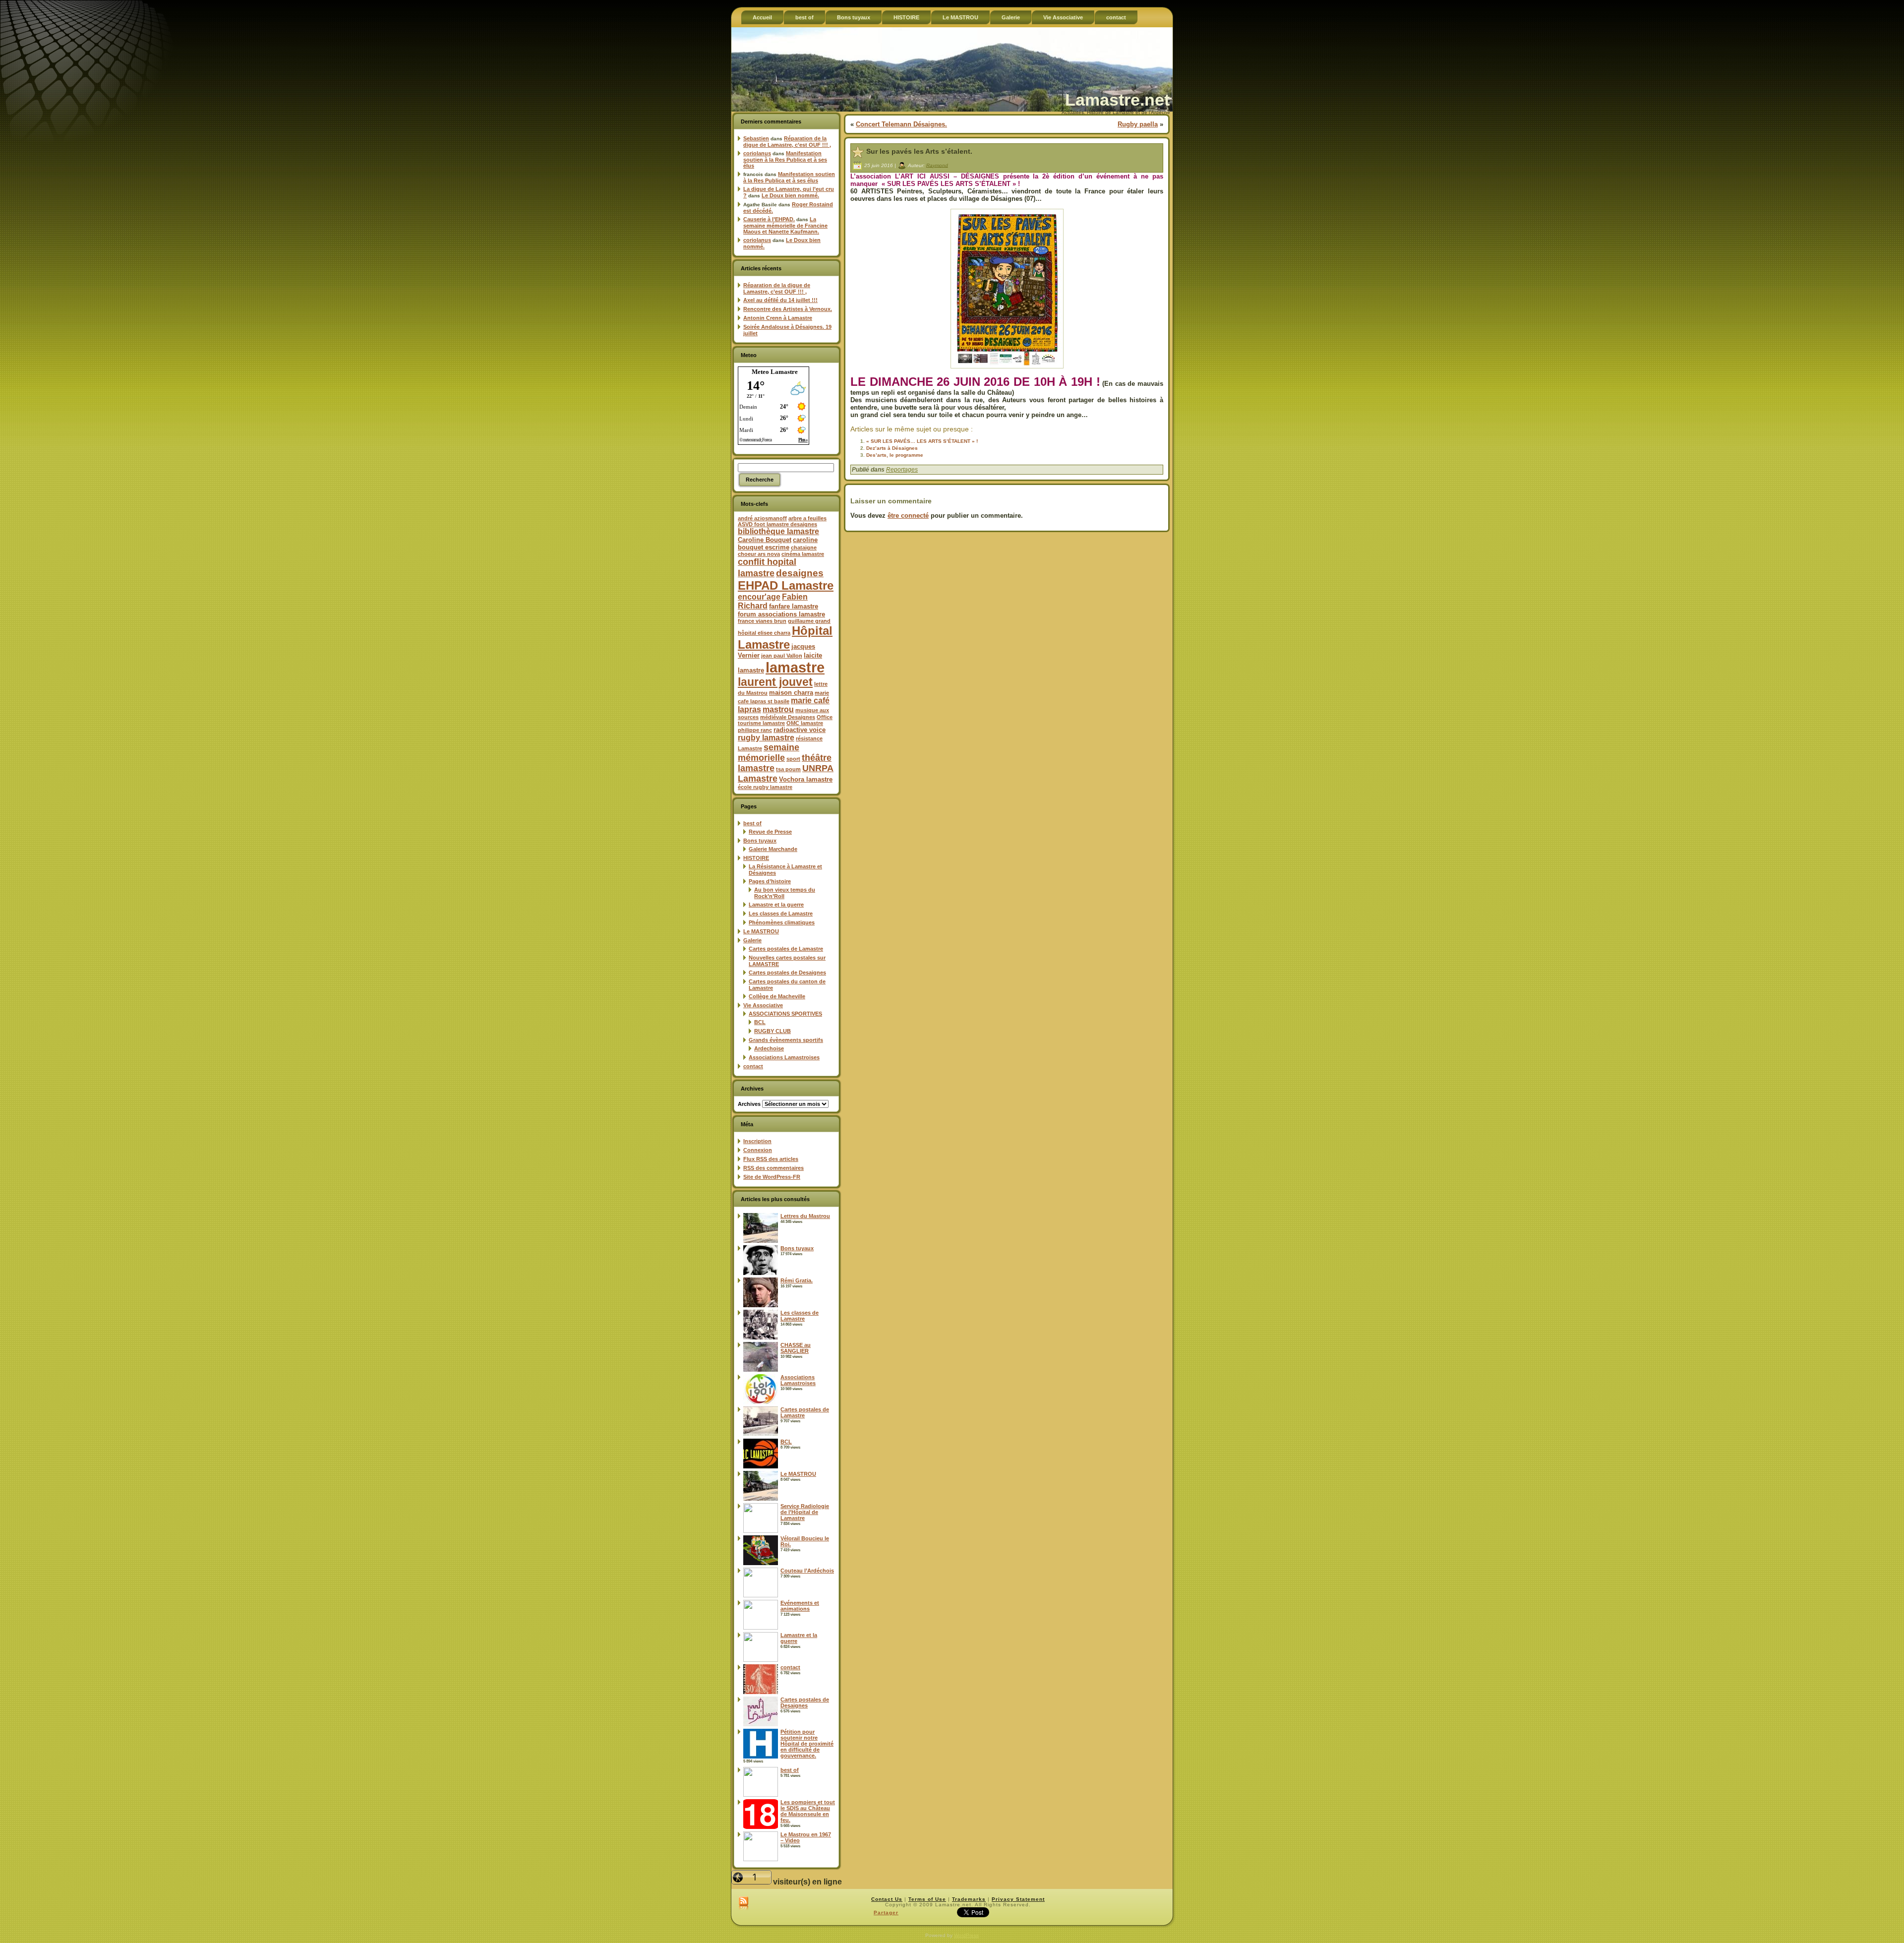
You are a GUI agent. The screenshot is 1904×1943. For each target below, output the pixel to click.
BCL (760, 1022)
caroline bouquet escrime (778, 544)
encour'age (759, 597)
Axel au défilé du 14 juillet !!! (780, 300)
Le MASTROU (761, 931)
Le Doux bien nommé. (790, 195)
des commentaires (773, 1168)
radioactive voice (800, 730)
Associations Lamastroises (784, 1057)
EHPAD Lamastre (786, 585)
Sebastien (756, 138)
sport (793, 759)
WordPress (966, 1935)
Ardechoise (769, 1048)
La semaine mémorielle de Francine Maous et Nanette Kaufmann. (785, 225)
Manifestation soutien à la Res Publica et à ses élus (785, 159)
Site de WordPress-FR (772, 1177)
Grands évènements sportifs (786, 1040)
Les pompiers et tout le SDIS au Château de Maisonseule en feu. (808, 1811)
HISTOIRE (756, 858)
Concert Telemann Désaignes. (901, 124)
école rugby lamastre (765, 787)
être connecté (908, 516)
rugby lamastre (766, 738)
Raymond (937, 165)
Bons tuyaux (760, 841)
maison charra (791, 693)
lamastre (795, 667)
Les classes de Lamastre (781, 913)
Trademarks (969, 1899)
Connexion (758, 1150)
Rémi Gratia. (797, 1280)
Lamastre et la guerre (776, 905)
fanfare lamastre (794, 606)
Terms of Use (927, 1899)
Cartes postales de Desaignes (787, 972)
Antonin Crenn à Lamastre (778, 318)
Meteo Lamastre (775, 372)
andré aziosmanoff (762, 518)
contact (753, 1066)
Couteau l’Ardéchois (807, 1571)
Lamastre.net (1117, 100)
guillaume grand (809, 621)
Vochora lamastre (806, 779)
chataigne (804, 547)
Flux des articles (771, 1159)
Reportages (902, 470)
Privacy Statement (1018, 1899)
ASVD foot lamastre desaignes (777, 524)
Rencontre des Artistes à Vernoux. (788, 309)
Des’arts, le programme (895, 455)
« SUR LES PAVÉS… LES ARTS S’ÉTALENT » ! (922, 441)
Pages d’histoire (770, 881)
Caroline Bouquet (765, 540)
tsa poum (788, 769)
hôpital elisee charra (764, 633)
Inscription (757, 1141)
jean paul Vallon (782, 656)
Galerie (752, 940)
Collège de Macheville (777, 996)
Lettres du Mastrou (805, 1216)
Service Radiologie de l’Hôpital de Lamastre (805, 1512)
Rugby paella (1138, 124)
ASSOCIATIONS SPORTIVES (785, 1014)
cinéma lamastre (803, 554)
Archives (749, 1104)
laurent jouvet (775, 682)
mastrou (778, 709)
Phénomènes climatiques (782, 922)
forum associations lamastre (781, 614)
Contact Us (887, 1899)
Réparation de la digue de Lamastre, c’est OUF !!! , (787, 142)
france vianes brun (762, 621)
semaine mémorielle (769, 753)
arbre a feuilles (807, 518)
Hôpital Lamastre (785, 638)
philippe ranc (755, 730)
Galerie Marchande (773, 849)
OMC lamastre (805, 723)
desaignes (800, 573)
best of (752, 823)
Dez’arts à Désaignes (892, 448)
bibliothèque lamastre (778, 531)
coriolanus (757, 153)
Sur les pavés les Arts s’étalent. (919, 151)
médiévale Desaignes (788, 717)
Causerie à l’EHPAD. (769, 219)
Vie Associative (763, 1005)
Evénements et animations (800, 1606)
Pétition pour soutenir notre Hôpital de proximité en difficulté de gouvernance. (807, 1744)
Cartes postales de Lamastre (786, 949)
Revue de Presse (770, 832)
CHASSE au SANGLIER (796, 1348)
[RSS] (744, 1904)
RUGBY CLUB (773, 1031)
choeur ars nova (759, 554)
